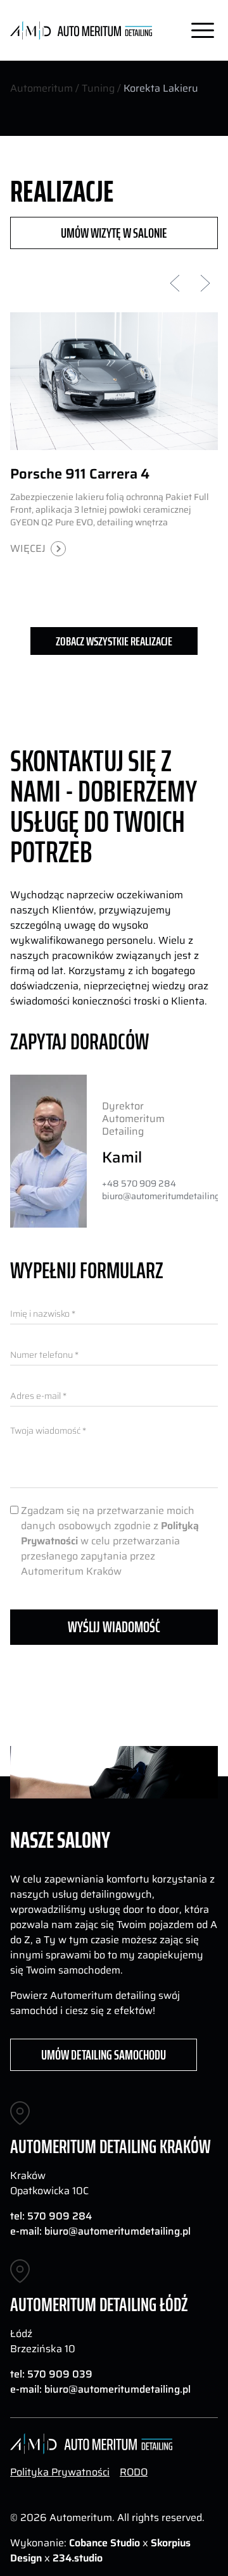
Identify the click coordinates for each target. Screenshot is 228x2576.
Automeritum (41, 88)
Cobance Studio (104, 2543)
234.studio (78, 2558)
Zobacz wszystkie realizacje (114, 641)
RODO (134, 2472)
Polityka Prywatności (60, 2472)
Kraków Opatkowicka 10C (49, 2183)
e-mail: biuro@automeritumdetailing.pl (100, 2231)
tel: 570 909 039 (51, 2374)
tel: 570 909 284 (51, 2216)
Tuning (98, 88)
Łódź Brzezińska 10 (43, 2341)
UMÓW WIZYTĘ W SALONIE (114, 233)
